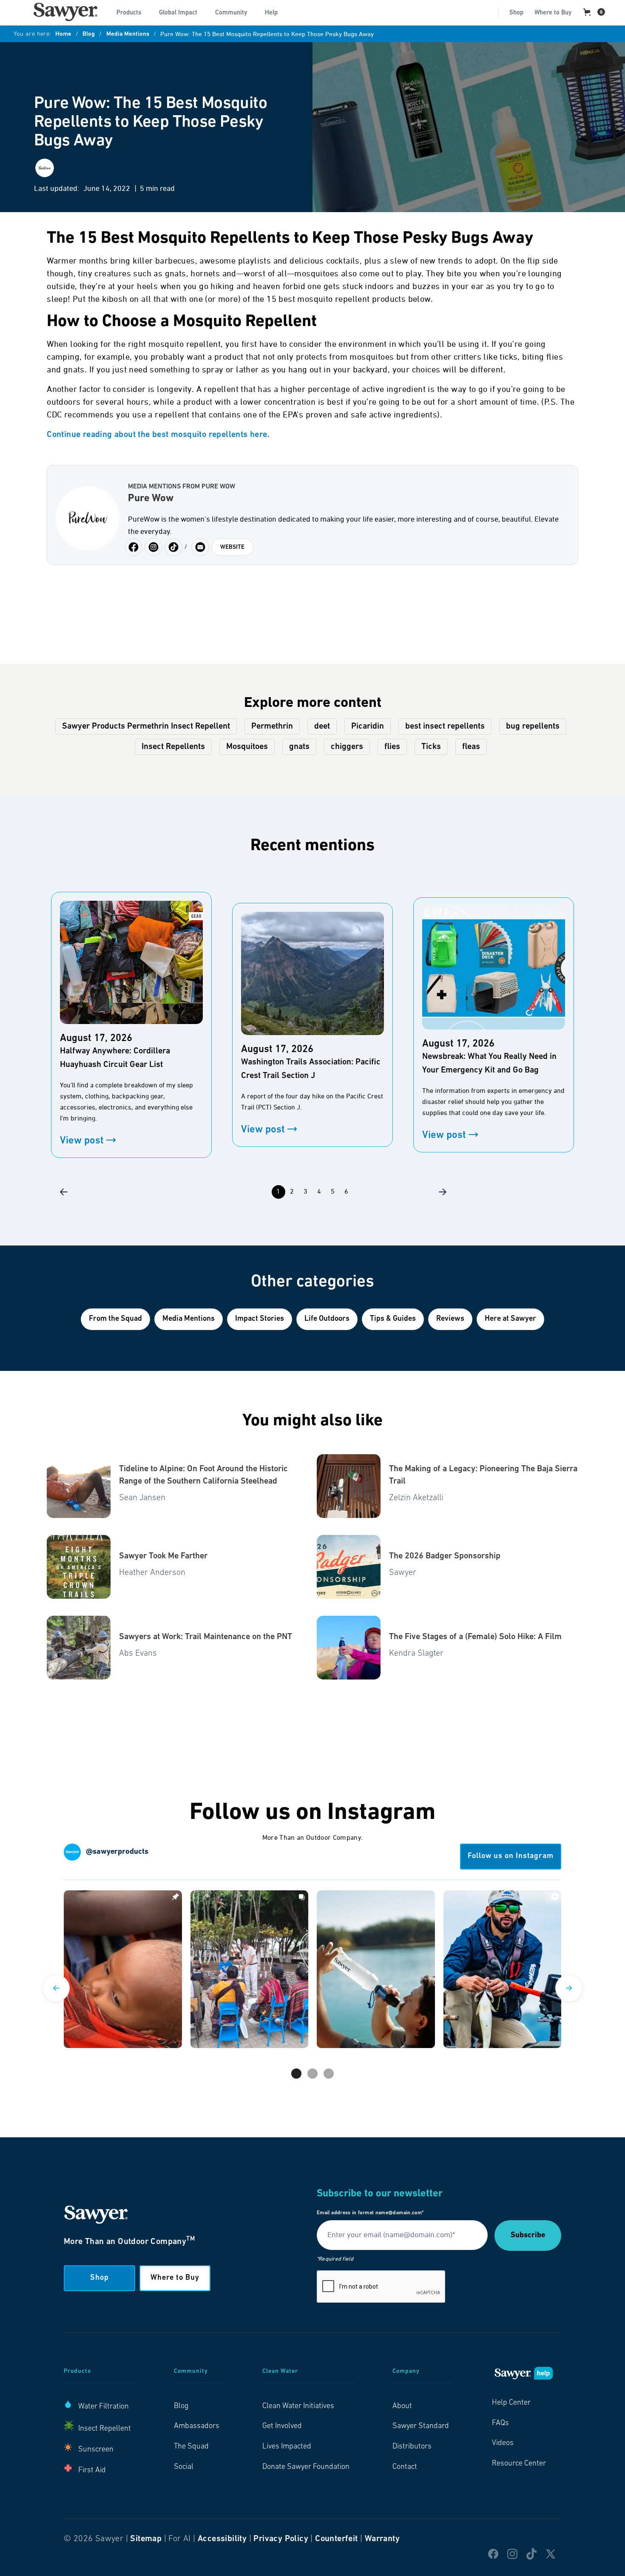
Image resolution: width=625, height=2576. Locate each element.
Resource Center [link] (519, 2464)
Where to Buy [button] (175, 2278)
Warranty (382, 2539)
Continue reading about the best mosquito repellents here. (158, 435)
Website (232, 547)
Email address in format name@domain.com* (370, 2213)
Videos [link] (503, 2443)
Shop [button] (99, 2278)
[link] (65, 12)
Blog (89, 34)
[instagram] (134, 547)
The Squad (191, 2447)
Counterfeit (336, 2539)
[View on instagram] (123, 1969)
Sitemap (146, 2539)
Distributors (412, 2447)
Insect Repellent (105, 2429)
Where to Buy (553, 13)
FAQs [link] (500, 2423)
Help (271, 13)
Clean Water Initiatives (298, 2406)
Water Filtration (104, 2407)
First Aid (92, 2471)
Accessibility (222, 2539)
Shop (516, 13)
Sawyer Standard (421, 2426)
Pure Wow (151, 499)
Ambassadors (197, 2426)
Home (63, 34)
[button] (132, 12)
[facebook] (153, 547)
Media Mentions (128, 34)
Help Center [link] (511, 2403)
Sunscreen (96, 2450)
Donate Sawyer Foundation (306, 2467)
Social (184, 2467)
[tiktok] (173, 547)
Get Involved (282, 2426)
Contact (405, 2467)
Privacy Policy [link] (281, 2539)
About (402, 2406)
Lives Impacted (287, 2447)
